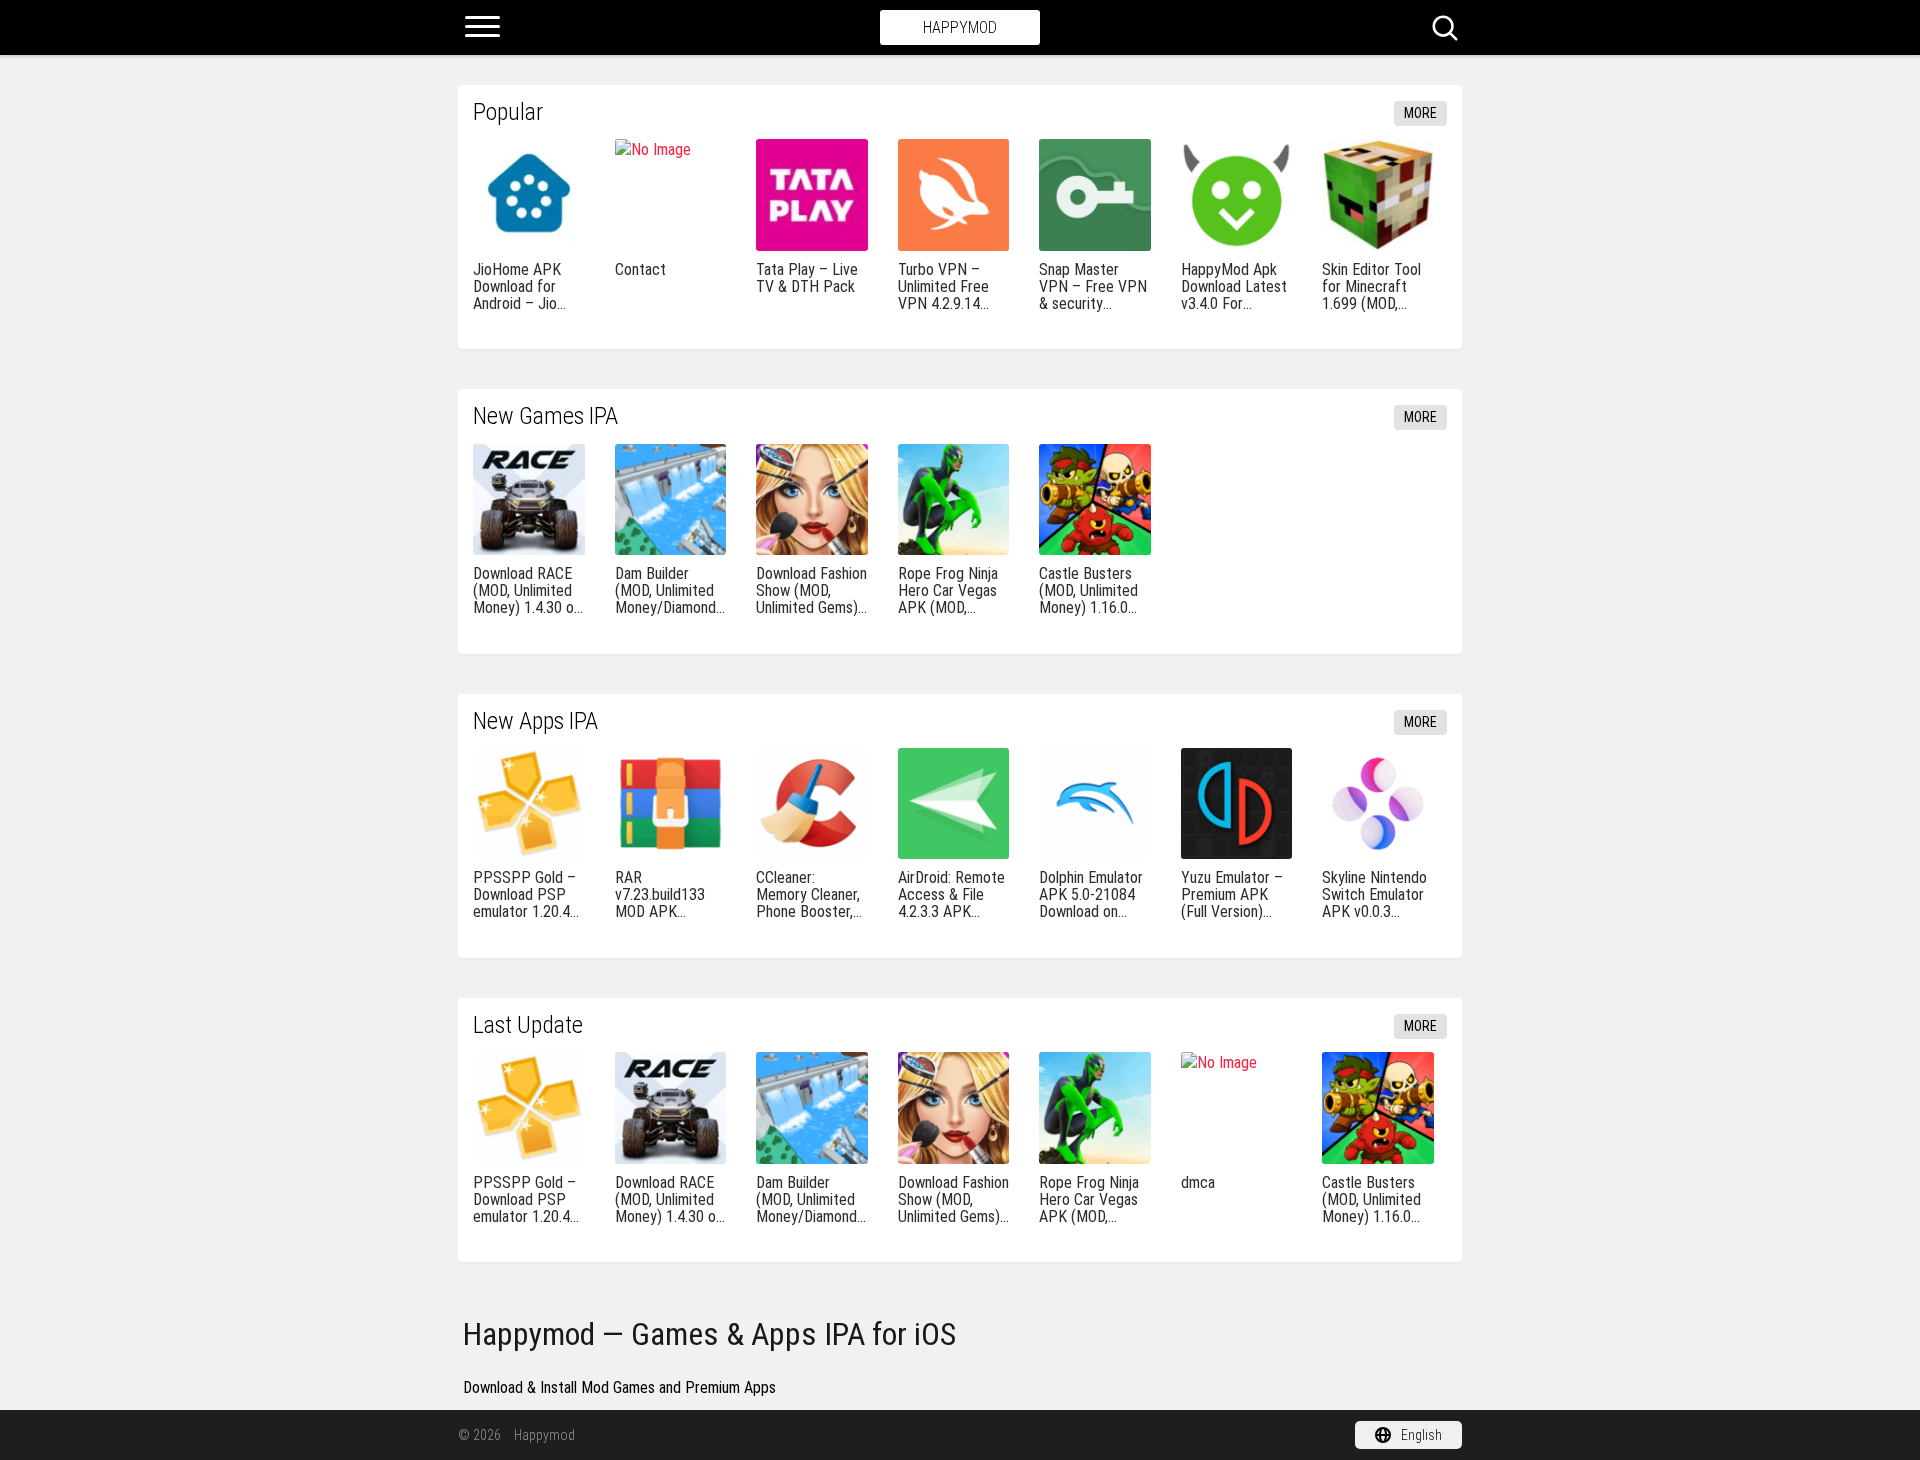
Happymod (960, 27)
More (1420, 113)
